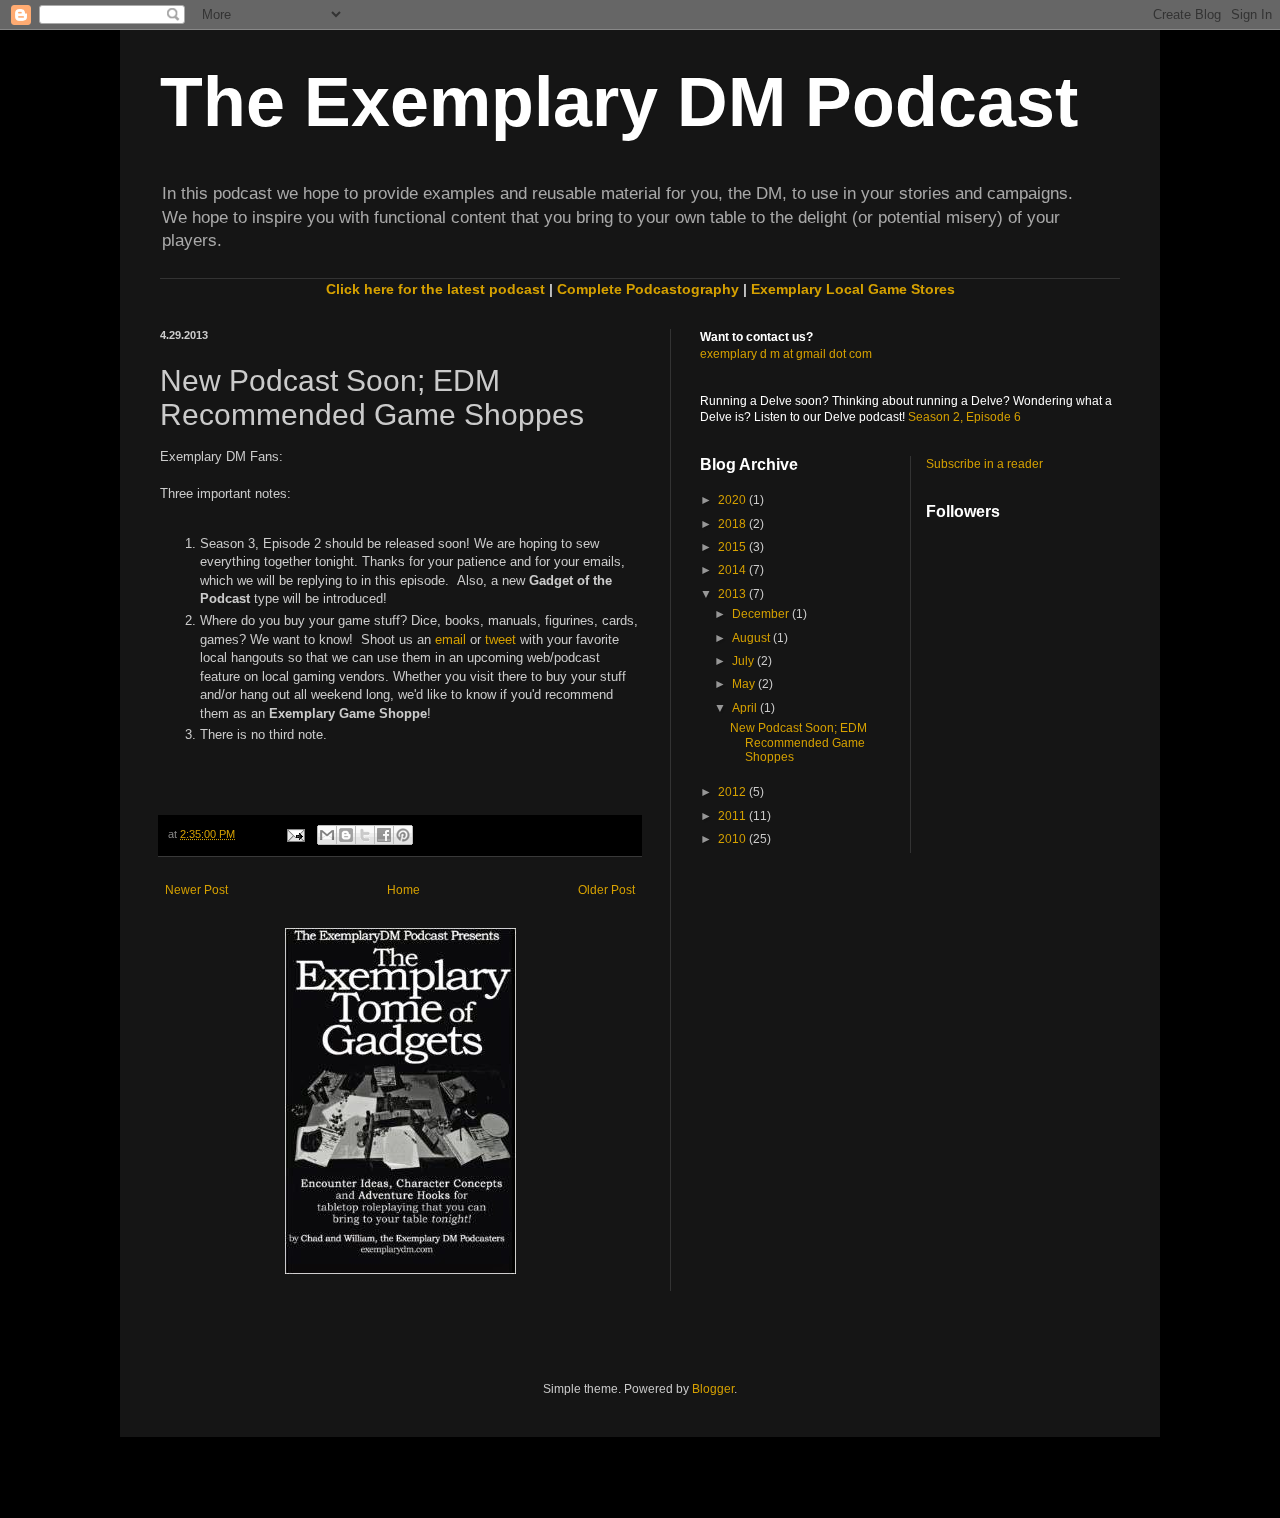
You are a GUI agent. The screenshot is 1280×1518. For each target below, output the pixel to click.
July (744, 661)
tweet (500, 639)
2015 (733, 547)
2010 (733, 839)
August (752, 638)
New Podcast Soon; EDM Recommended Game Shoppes (798, 742)
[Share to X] (365, 835)
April (746, 708)
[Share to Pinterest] (403, 835)
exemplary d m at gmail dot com (786, 354)
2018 (733, 524)
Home (403, 890)
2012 (733, 792)
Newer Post (196, 890)
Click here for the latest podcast (435, 289)
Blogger (713, 1389)
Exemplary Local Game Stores (853, 289)
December (762, 614)
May (745, 684)
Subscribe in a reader (984, 464)
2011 (733, 816)
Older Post (606, 890)
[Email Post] (294, 834)
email (450, 639)
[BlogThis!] (346, 835)
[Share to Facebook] (384, 835)
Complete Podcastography (648, 289)
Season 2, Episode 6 (964, 417)
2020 (733, 500)
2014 (733, 570)
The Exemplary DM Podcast (619, 102)
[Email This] (327, 835)
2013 (733, 594)
